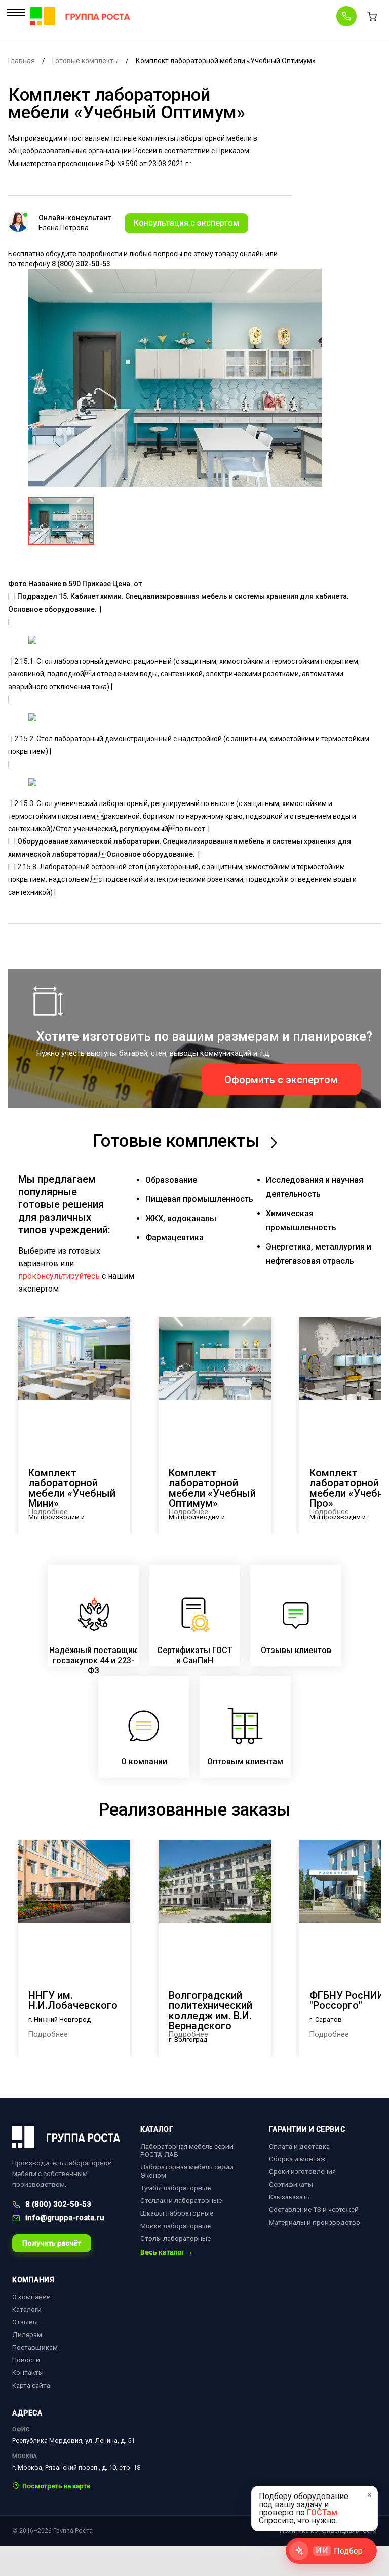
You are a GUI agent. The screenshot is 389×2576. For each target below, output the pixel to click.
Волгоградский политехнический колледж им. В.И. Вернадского (210, 2010)
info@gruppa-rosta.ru (65, 2218)
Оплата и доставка (299, 2146)
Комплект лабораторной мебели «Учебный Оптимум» (212, 1488)
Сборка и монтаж (297, 2159)
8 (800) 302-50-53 (58, 2205)
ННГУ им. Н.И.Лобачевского (73, 2000)
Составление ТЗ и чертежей (314, 2209)
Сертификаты (291, 2184)
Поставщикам (35, 2347)
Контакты (28, 2372)
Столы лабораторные (176, 2238)
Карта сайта (31, 2385)
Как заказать (289, 2197)
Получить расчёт (52, 2243)
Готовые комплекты (85, 61)
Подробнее (48, 1512)
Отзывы (25, 2322)
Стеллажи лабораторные (181, 2200)
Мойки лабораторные (176, 2226)
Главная (22, 61)
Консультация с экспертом (186, 223)
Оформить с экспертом (281, 1080)
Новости (26, 2360)
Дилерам (27, 2334)
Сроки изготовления (302, 2171)
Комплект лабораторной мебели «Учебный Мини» (72, 1488)
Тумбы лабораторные (176, 2188)
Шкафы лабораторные (177, 2213)
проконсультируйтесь (59, 1276)
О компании (31, 2297)
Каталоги (27, 2309)
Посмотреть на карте (56, 2486)
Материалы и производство (315, 2222)
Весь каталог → (167, 2252)
